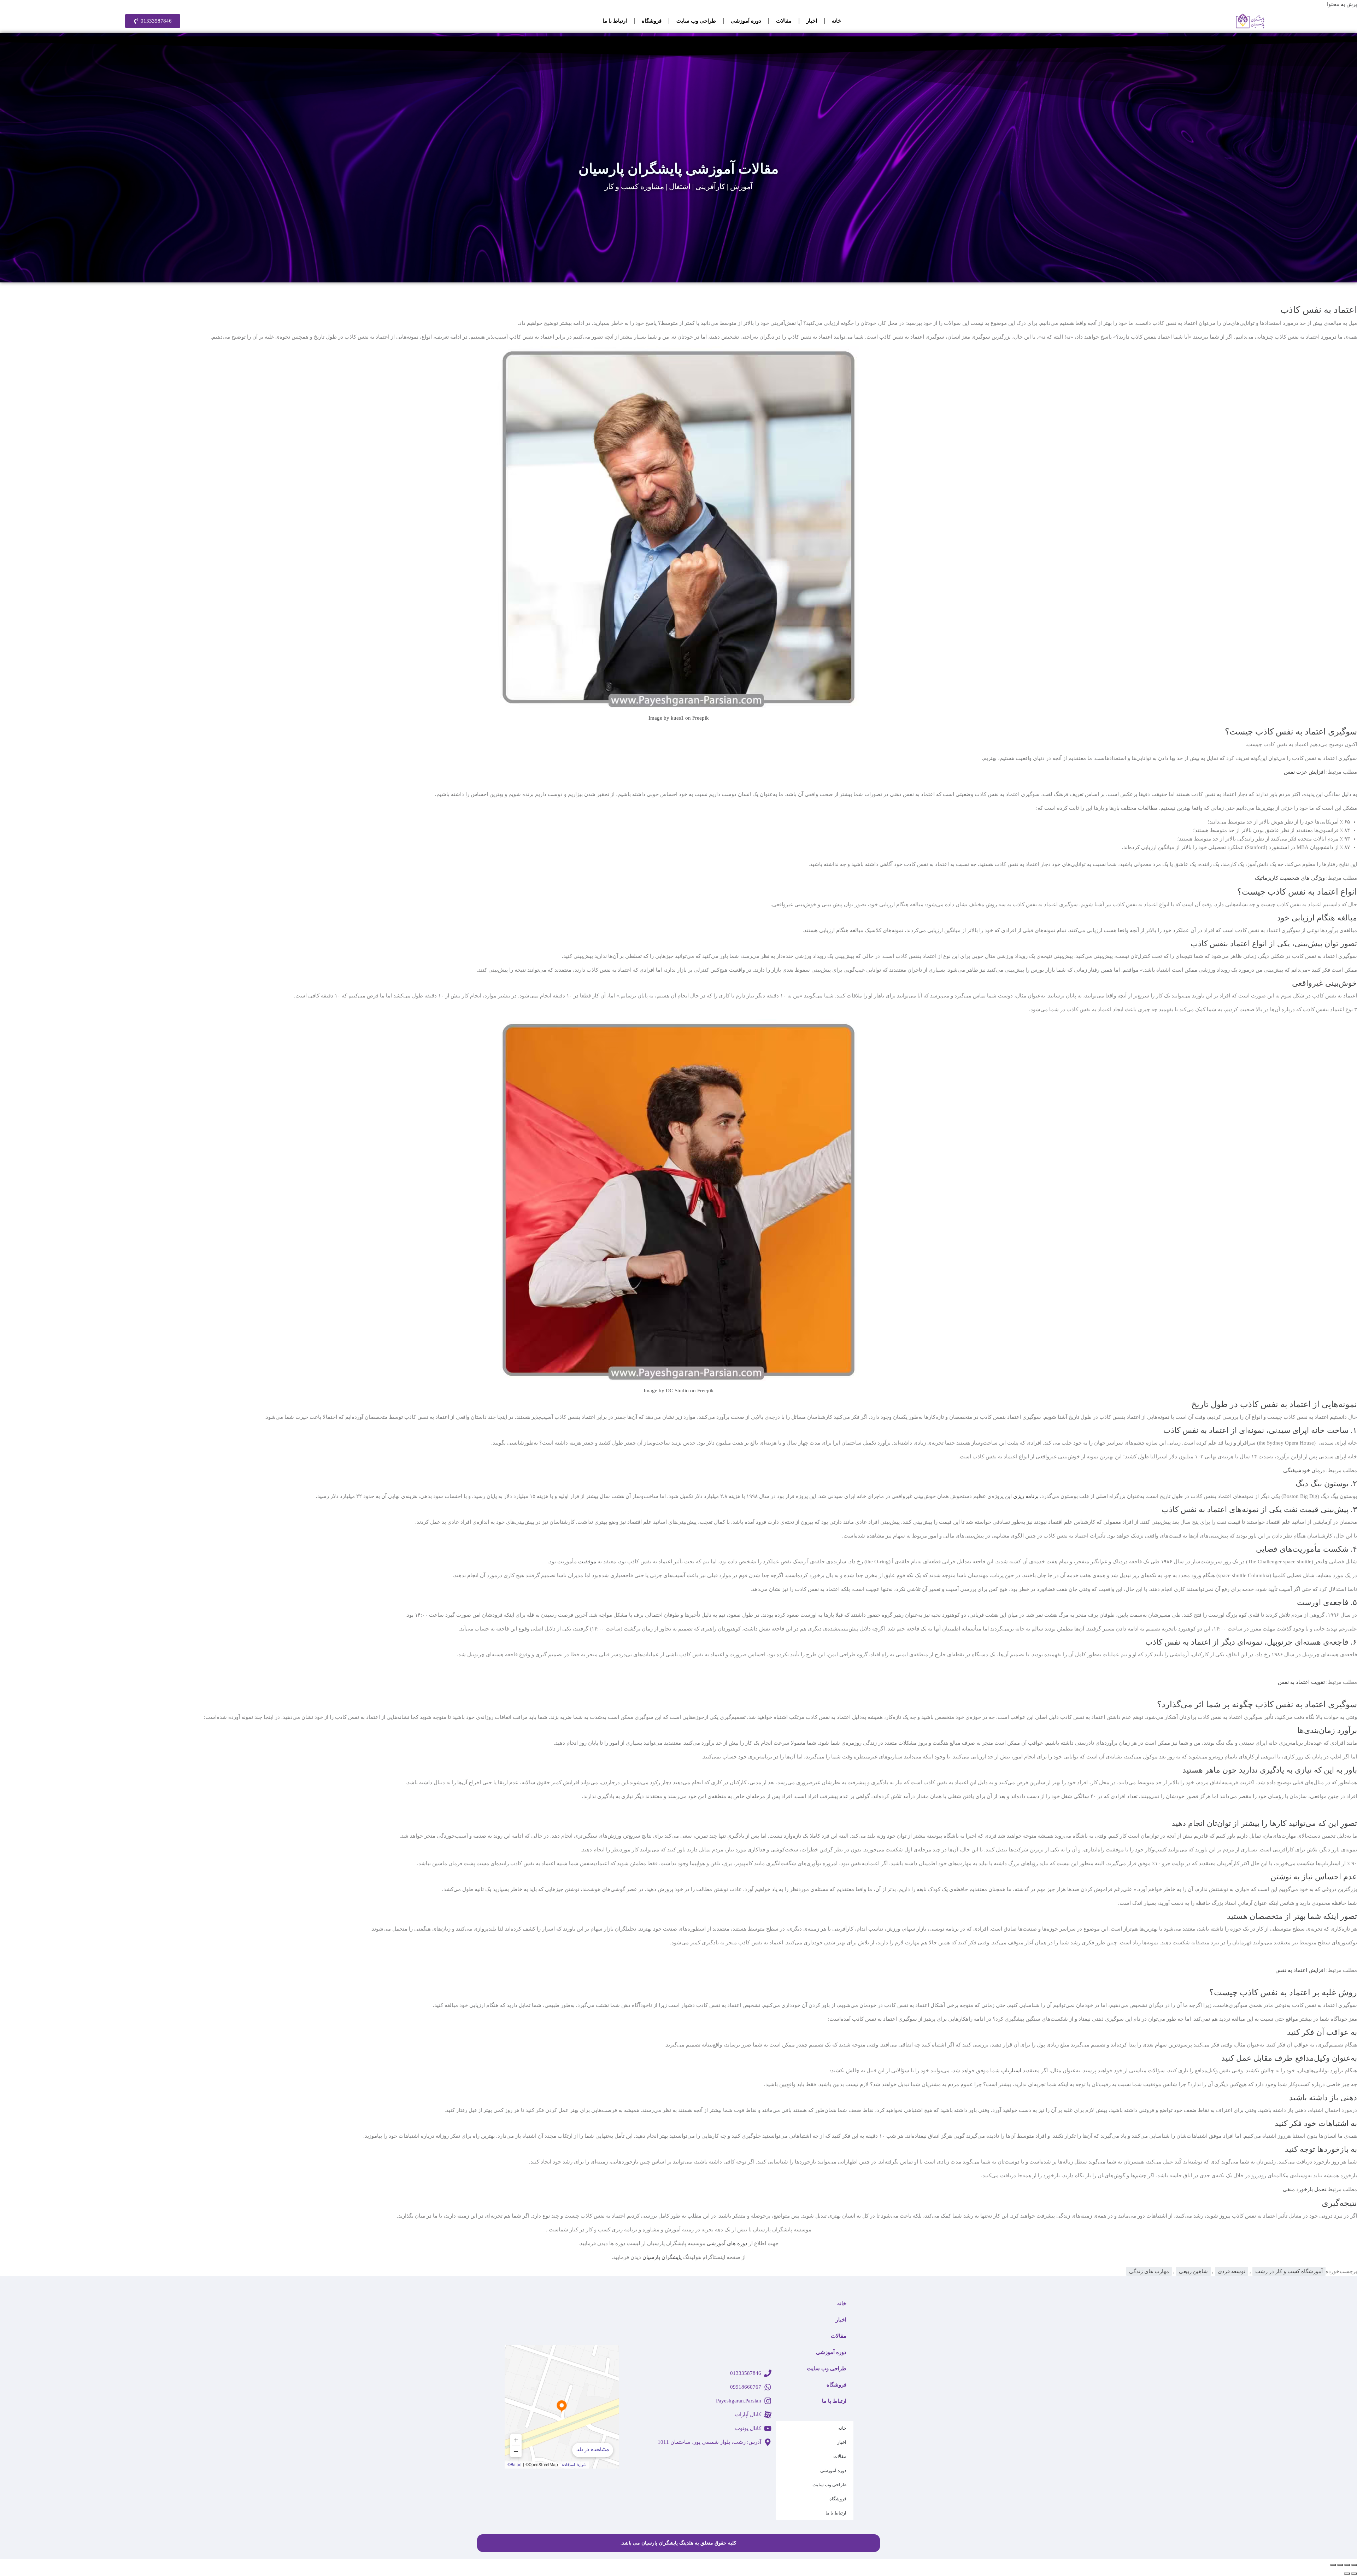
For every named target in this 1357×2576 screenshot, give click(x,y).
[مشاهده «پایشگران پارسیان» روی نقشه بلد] (562, 2407)
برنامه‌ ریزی (1026, 1496)
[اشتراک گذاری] (1340, 2565)
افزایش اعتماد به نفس (1300, 1970)
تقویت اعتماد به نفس (1301, 1682)
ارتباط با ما (615, 21)
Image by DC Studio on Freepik (679, 1391)
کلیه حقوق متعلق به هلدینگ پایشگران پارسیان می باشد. (678, 2543)
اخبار (812, 21)
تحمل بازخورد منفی (1305, 2189)
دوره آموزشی (746, 21)
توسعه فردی (1232, 2271)
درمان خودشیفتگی (1304, 1470)
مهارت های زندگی (1149, 2271)
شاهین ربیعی (1193, 2271)
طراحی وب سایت (696, 21)
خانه (836, 21)
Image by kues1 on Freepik (679, 718)
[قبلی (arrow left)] (1354, 2574)
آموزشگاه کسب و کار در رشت (1289, 2271)
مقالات (784, 21)
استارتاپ (1011, 2071)
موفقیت (587, 1562)
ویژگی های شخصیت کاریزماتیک (1290, 878)
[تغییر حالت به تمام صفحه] (1347, 2565)
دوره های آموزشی (727, 2243)
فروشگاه (652, 21)
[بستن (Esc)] (1333, 2565)
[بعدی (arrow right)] (1347, 2574)
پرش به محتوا (1342, 4)
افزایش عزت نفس (1305, 772)
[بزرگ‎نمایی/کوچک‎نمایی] (1354, 2565)
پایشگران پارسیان (662, 2257)
